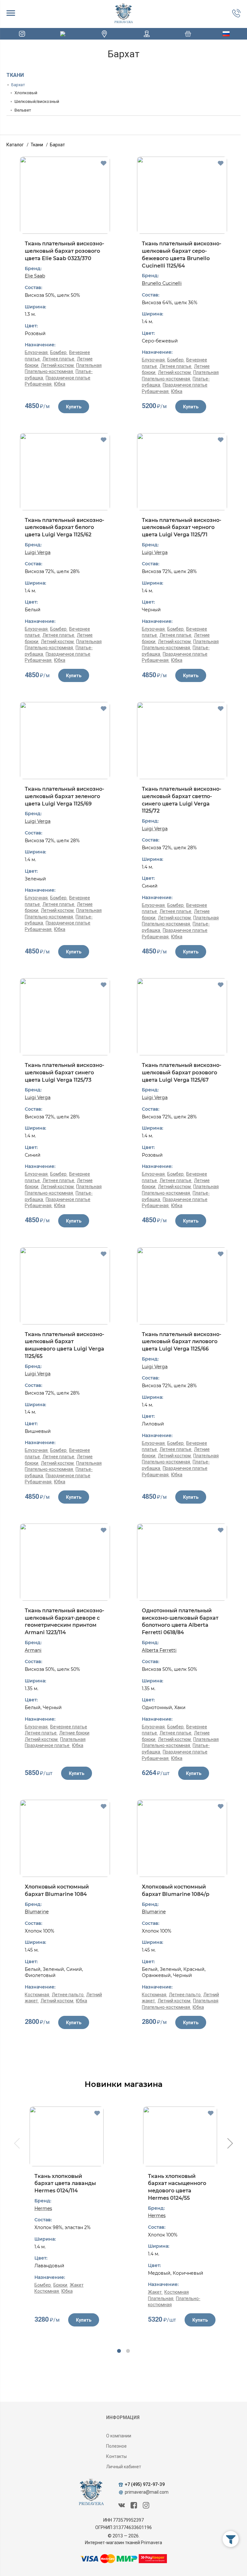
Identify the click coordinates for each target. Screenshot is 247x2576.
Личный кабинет (124, 2467)
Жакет (77, 2285)
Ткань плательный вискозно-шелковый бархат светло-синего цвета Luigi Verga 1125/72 (182, 800)
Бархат (18, 85)
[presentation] (16, 2144)
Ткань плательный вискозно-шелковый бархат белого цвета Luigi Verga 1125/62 (64, 527)
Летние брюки (74, 1733)
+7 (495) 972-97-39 (145, 2484)
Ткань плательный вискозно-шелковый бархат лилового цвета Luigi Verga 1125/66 (182, 1342)
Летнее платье (59, 359)
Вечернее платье (69, 1727)
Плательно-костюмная (49, 371)
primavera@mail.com (147, 2492)
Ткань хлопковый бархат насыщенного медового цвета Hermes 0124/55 (177, 2187)
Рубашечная (39, 384)
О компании (119, 2436)
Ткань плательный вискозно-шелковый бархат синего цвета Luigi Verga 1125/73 (64, 1072)
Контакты (116, 2456)
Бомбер (59, 352)
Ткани (15, 75)
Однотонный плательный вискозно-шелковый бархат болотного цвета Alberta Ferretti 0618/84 (180, 1621)
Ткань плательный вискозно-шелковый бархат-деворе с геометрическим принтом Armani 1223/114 (64, 1621)
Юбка (60, 384)
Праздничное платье (68, 378)
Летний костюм (58, 365)
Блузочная (37, 352)
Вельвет (23, 110)
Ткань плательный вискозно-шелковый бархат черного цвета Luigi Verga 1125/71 (182, 527)
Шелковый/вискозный (37, 101)
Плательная (89, 365)
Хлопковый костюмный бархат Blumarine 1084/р (176, 1890)
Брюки (61, 2285)
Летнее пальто (68, 1995)
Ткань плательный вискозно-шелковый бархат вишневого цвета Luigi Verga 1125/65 (64, 1345)
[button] (119, 2351)
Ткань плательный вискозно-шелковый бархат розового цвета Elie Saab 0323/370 (64, 251)
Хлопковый (26, 93)
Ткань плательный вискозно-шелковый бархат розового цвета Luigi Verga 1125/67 (182, 1072)
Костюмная (37, 1995)
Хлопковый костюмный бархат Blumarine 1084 (57, 1890)
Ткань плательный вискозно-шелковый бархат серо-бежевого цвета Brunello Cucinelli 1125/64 (182, 255)
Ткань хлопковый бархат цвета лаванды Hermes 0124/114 (65, 2183)
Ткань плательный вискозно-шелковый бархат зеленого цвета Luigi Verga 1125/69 (64, 796)
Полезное (116, 2446)
